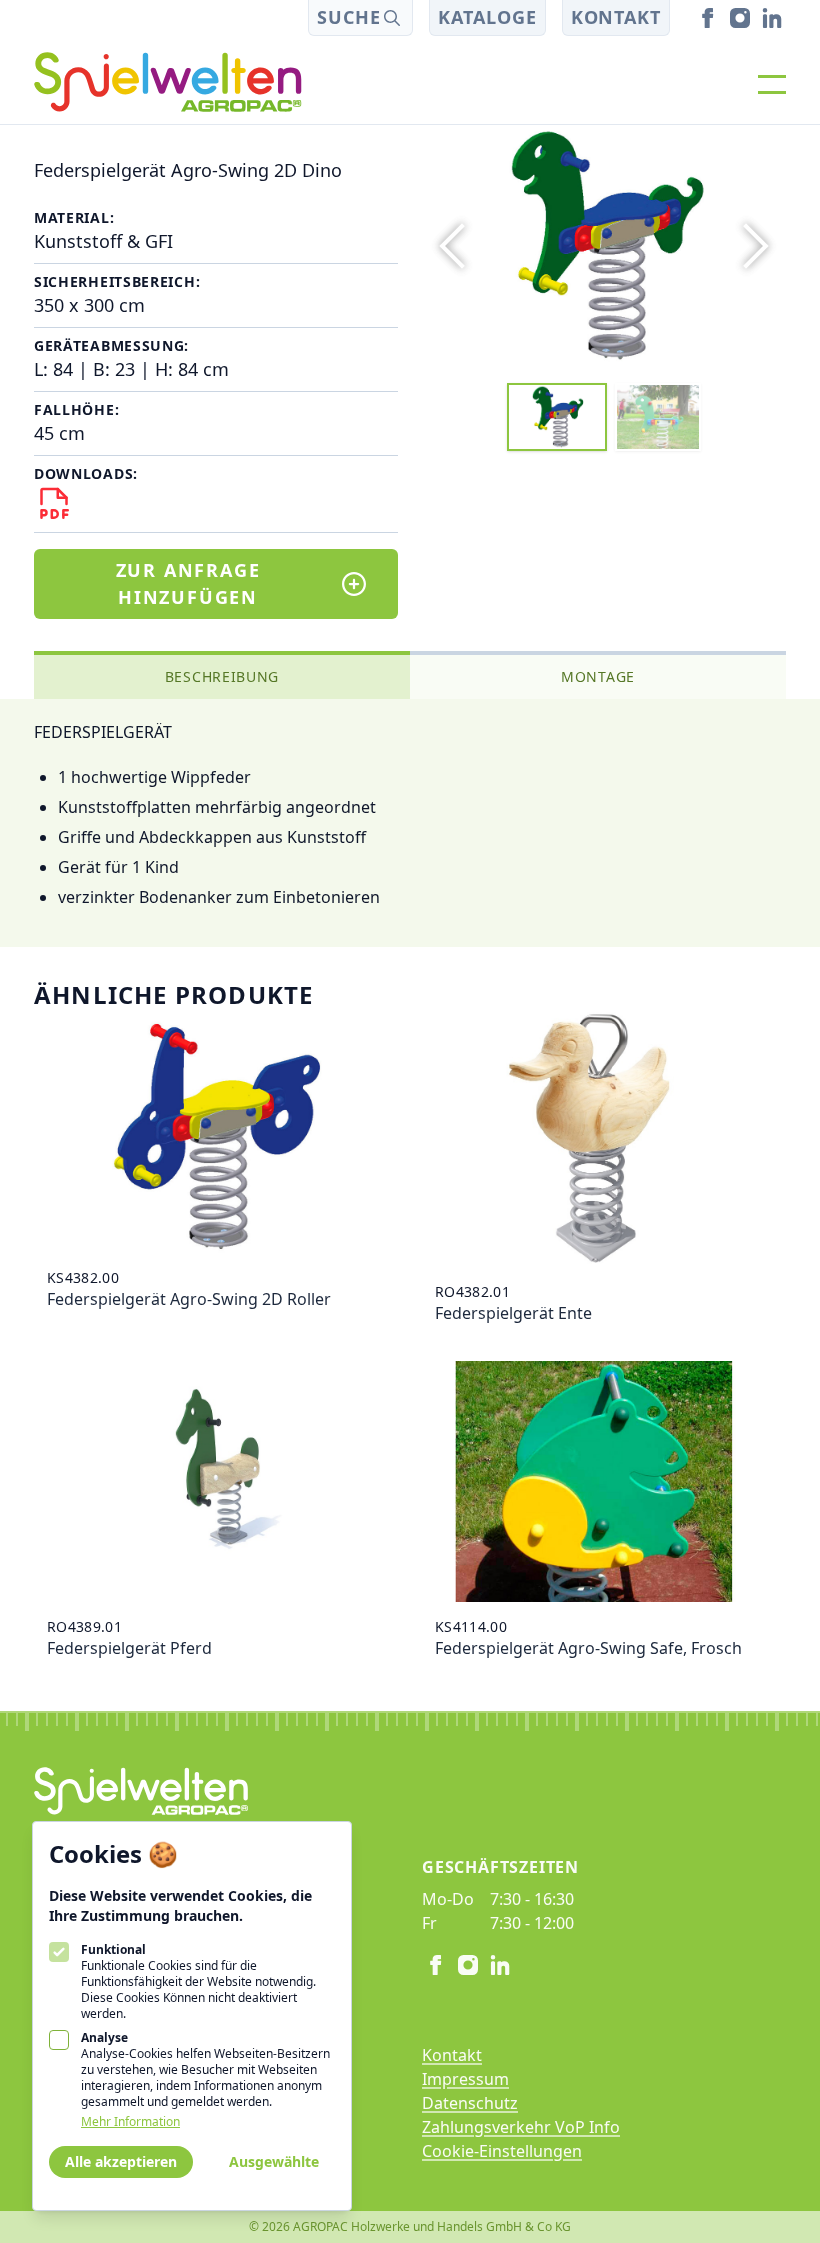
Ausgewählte (274, 2161)
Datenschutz (470, 2103)
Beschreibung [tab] (222, 676)
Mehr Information (130, 2122)
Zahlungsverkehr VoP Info (521, 2127)
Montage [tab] (598, 676)
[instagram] (740, 18)
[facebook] (708, 18)
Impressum (465, 2079)
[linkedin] (772, 18)
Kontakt (616, 17)
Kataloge (487, 17)
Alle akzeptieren (121, 2161)
